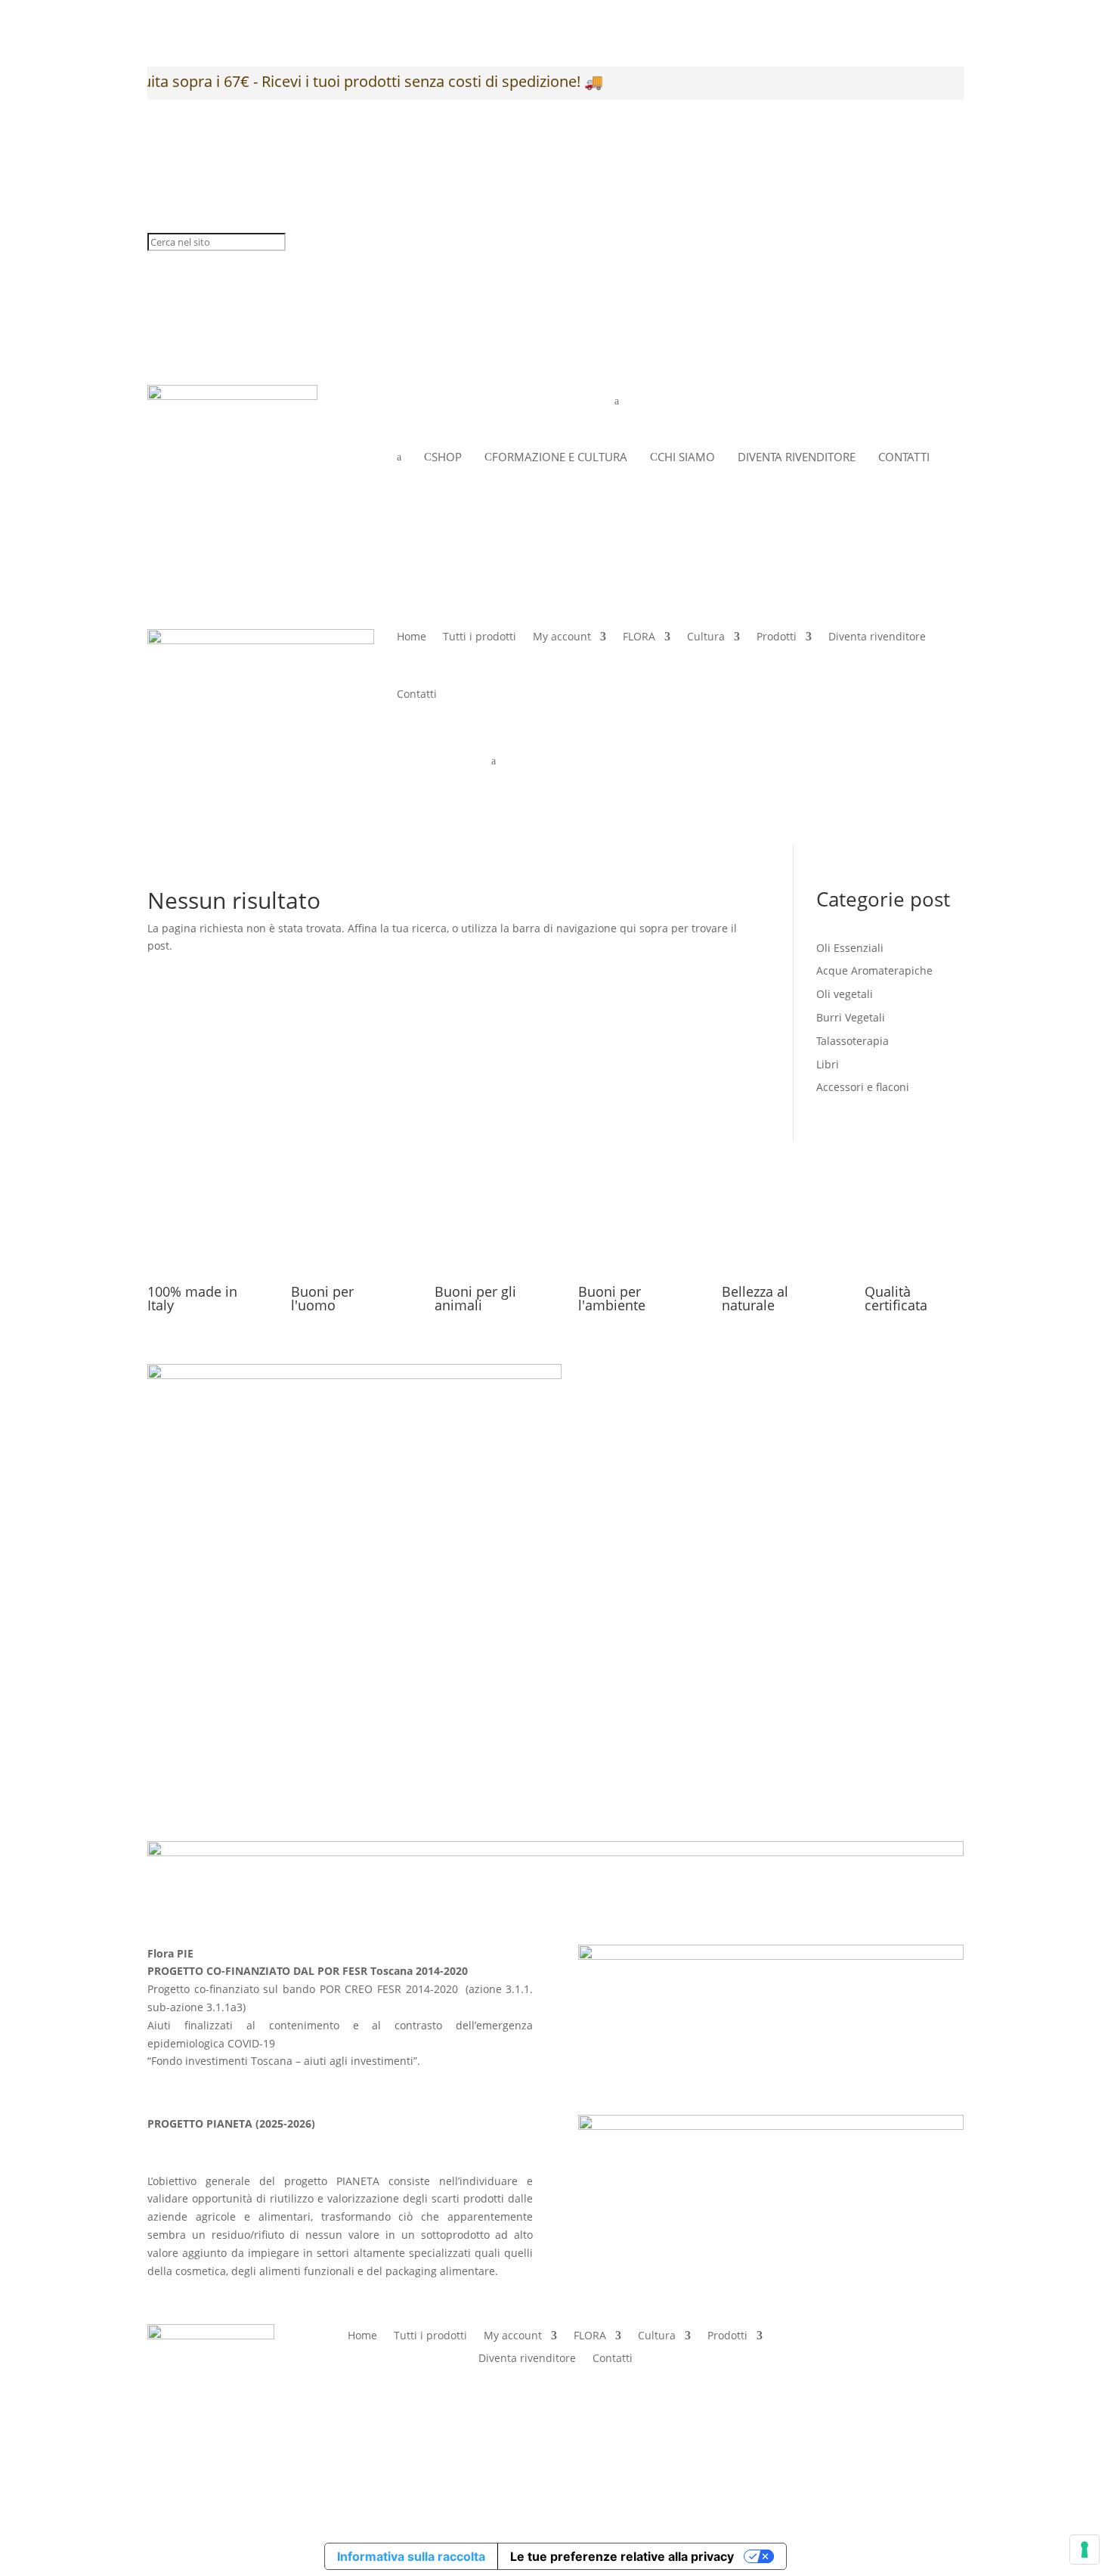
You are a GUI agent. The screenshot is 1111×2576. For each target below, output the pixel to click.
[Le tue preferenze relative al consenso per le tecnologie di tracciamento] (1085, 2550)
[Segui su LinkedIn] (921, 2389)
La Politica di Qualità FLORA (788, 1756)
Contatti (417, 694)
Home (412, 636)
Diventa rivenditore (877, 636)
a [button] (617, 401)
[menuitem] (646, 401)
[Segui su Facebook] (921, 2336)
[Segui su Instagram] (952, 2336)
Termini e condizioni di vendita (797, 1736)
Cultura (706, 636)
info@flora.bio (463, 1714)
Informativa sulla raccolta (411, 2556)
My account (562, 636)
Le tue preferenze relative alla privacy (622, 2556)
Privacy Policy (752, 1697)
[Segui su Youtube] (952, 2389)
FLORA (639, 636)
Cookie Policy (751, 1717)
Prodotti (777, 636)
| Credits (552, 2461)
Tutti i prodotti (480, 636)
